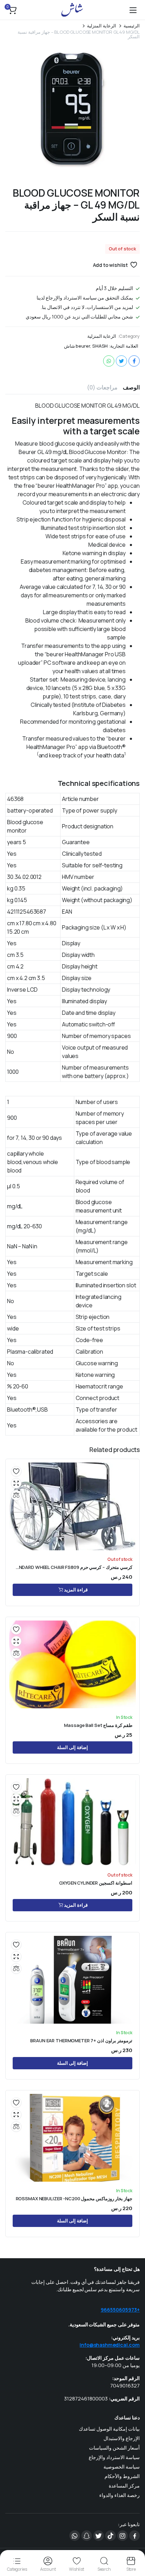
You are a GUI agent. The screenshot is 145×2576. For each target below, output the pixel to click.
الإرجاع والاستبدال (122, 2438)
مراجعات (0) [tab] (102, 387)
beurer (83, 346)
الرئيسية (132, 26)
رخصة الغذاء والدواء (119, 2495)
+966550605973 (120, 2310)
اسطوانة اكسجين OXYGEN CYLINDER (96, 1883)
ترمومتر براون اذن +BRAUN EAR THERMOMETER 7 (81, 2041)
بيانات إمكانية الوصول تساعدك (109, 2429)
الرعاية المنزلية (102, 26)
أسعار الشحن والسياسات (114, 2448)
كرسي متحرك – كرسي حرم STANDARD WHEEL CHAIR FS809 (72, 1567)
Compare (16, 1495)
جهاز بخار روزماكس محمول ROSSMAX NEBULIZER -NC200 (74, 2199)
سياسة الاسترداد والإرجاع (114, 2457)
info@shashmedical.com (110, 2345)
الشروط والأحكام (122, 2476)
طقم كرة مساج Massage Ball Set (98, 1725)
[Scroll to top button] (134, 2544)
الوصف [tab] (131, 387)
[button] (12, 10)
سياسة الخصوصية (122, 2467)
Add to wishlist (111, 265)
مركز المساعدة (124, 2486)
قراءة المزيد (76, 1590)
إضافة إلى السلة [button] (72, 1747)
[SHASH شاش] (72, 10)
